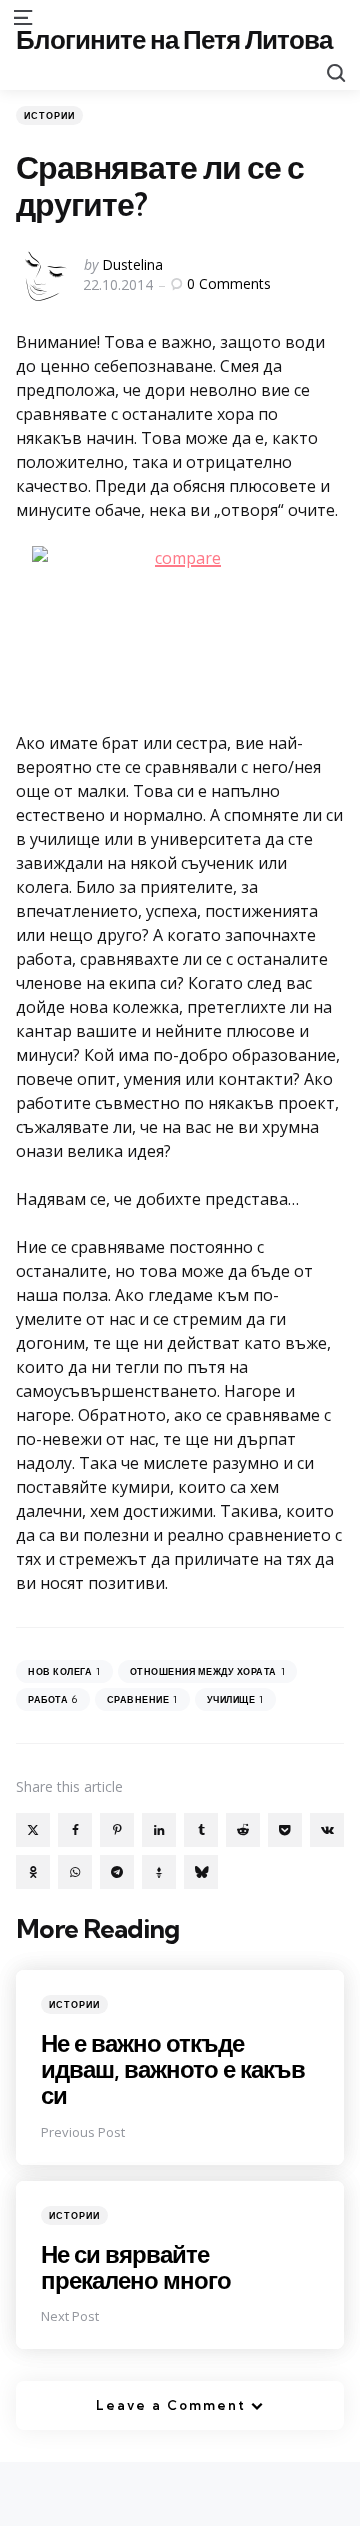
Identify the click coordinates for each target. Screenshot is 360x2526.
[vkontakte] (327, 1830)
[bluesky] (201, 1872)
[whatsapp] (75, 1872)
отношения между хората (208, 1671)
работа (53, 1699)
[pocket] (285, 1830)
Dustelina (132, 264)
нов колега (64, 1671)
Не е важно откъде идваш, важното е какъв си (173, 2069)
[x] (33, 1830)
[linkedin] (159, 1830)
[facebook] (75, 1830)
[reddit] (243, 1830)
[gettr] (159, 1872)
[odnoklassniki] (33, 1872)
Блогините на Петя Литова (174, 39)
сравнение (142, 1699)
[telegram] (117, 1872)
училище (235, 1699)
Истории (49, 115)
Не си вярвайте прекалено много (136, 2267)
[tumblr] (201, 1830)
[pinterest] (117, 1830)
